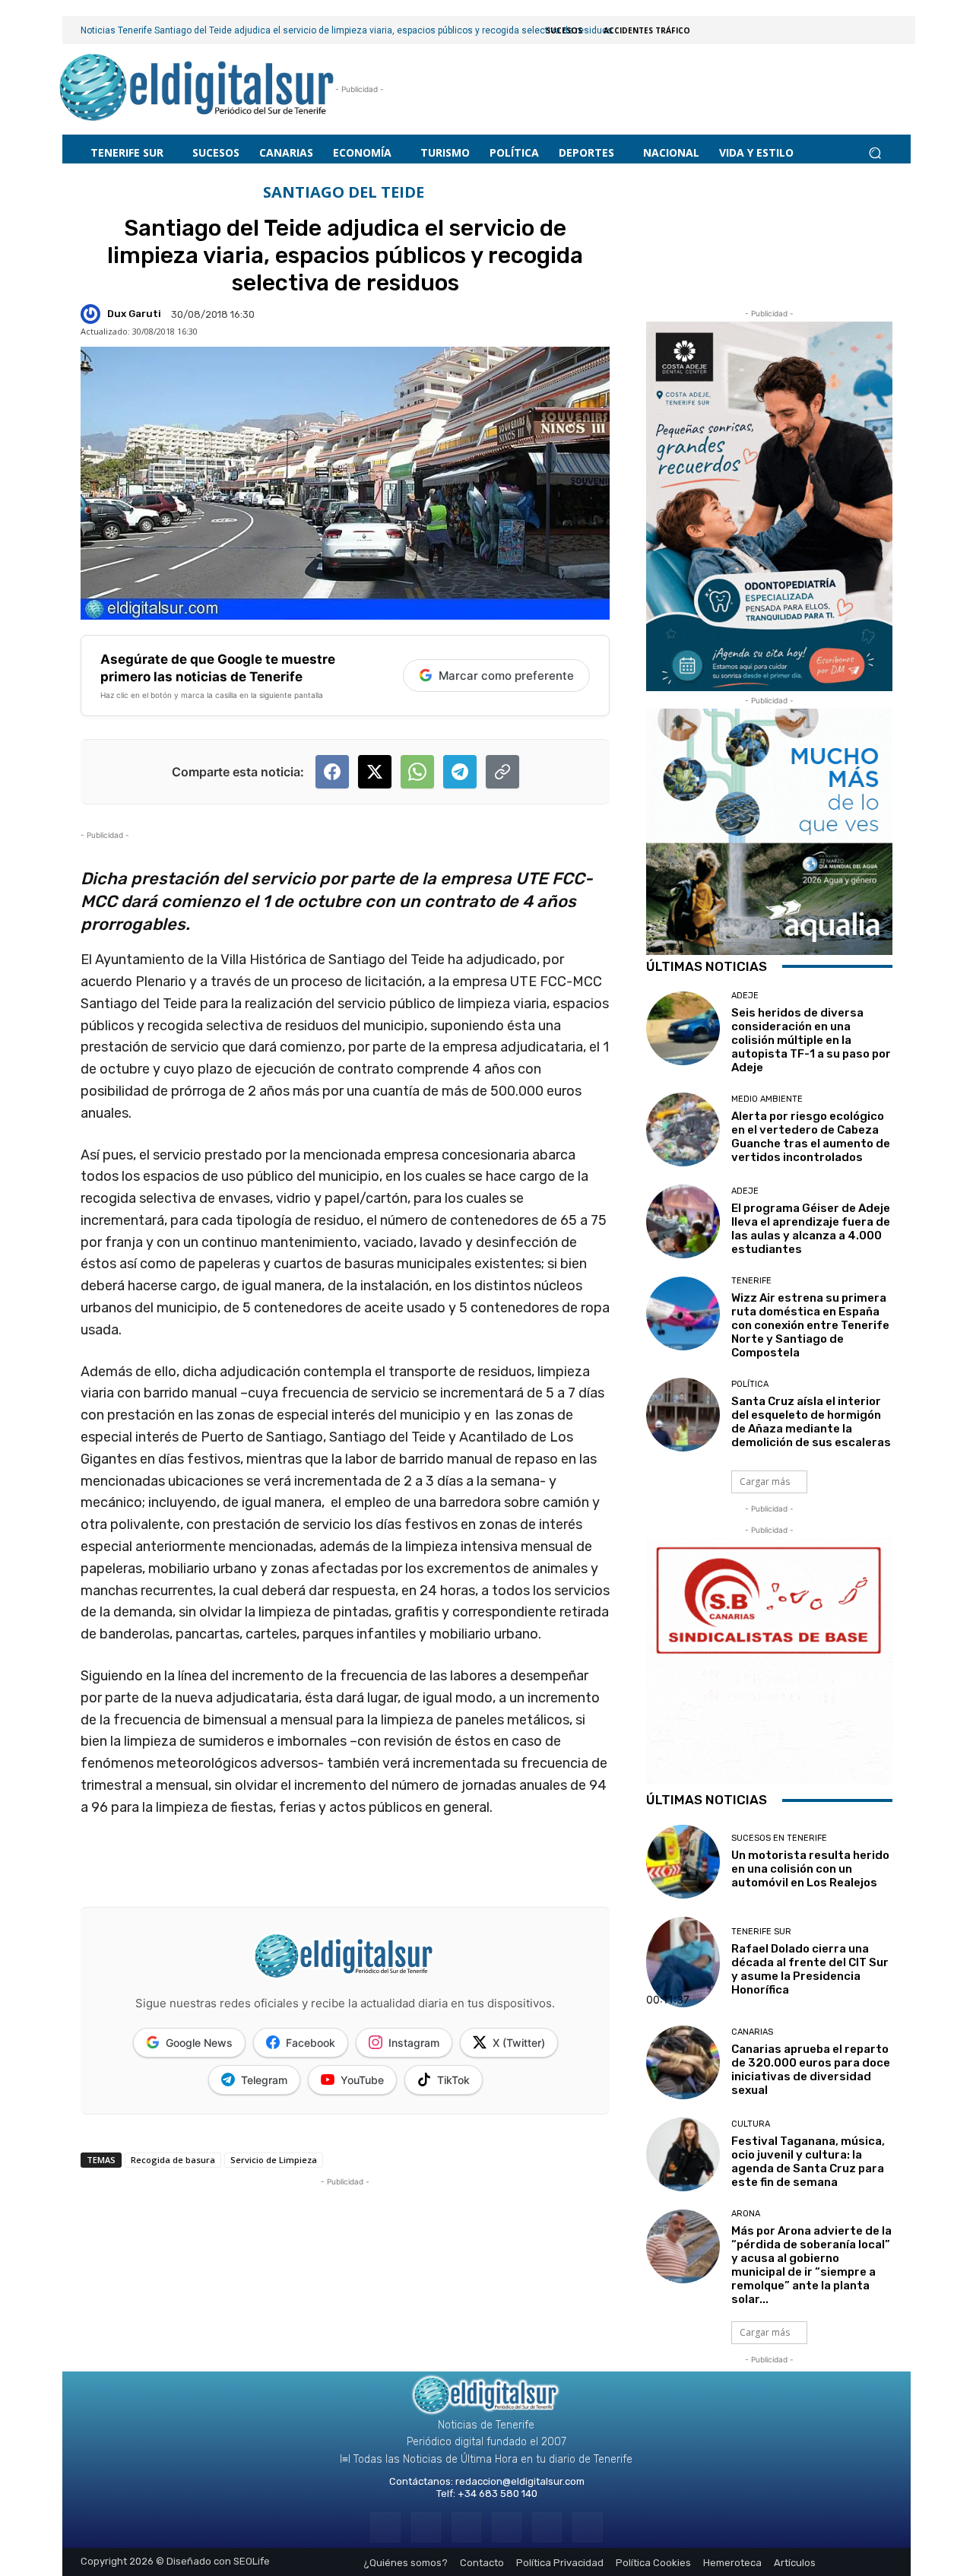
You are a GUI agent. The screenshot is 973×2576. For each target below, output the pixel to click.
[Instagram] (426, 2527)
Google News (199, 2043)
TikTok (453, 2080)
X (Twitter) (519, 2043)
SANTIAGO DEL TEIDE (344, 192)
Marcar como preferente (506, 676)
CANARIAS (752, 2032)
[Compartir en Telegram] (460, 772)
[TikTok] (507, 2527)
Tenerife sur (761, 1932)
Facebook (311, 2043)
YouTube (362, 2080)
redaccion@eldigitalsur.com (520, 2481)
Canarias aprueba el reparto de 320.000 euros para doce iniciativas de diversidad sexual (811, 2070)
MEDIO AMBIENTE (767, 1099)
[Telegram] (466, 2527)
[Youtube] (587, 2527)
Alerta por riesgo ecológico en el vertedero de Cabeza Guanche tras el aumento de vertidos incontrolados (811, 1137)
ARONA (746, 2214)
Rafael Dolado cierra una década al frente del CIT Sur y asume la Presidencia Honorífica (810, 1969)
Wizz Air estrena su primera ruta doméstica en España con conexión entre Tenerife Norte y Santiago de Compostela (810, 1325)
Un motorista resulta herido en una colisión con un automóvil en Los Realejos (810, 1869)
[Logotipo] (197, 89)
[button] (875, 152)
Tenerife (751, 1281)
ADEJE (745, 996)
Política (750, 1384)
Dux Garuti (134, 314)
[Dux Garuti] (93, 314)
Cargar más (765, 1482)
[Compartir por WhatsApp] (417, 772)
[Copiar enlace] (502, 772)
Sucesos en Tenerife (779, 1838)
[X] (547, 2527)
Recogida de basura (173, 2160)
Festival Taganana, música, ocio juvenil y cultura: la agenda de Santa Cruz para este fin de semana (808, 2162)
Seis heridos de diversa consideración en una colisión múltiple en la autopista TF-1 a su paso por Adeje (811, 1040)
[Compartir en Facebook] (332, 772)
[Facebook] (385, 2527)
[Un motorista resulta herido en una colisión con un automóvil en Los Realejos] (683, 1862)
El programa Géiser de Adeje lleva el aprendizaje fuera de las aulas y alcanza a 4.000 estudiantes (811, 1229)
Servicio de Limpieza (274, 2160)
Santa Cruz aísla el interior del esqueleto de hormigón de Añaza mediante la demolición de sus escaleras (811, 1422)
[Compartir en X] (375, 772)
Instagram (414, 2043)
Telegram (264, 2080)
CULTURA (751, 2124)
